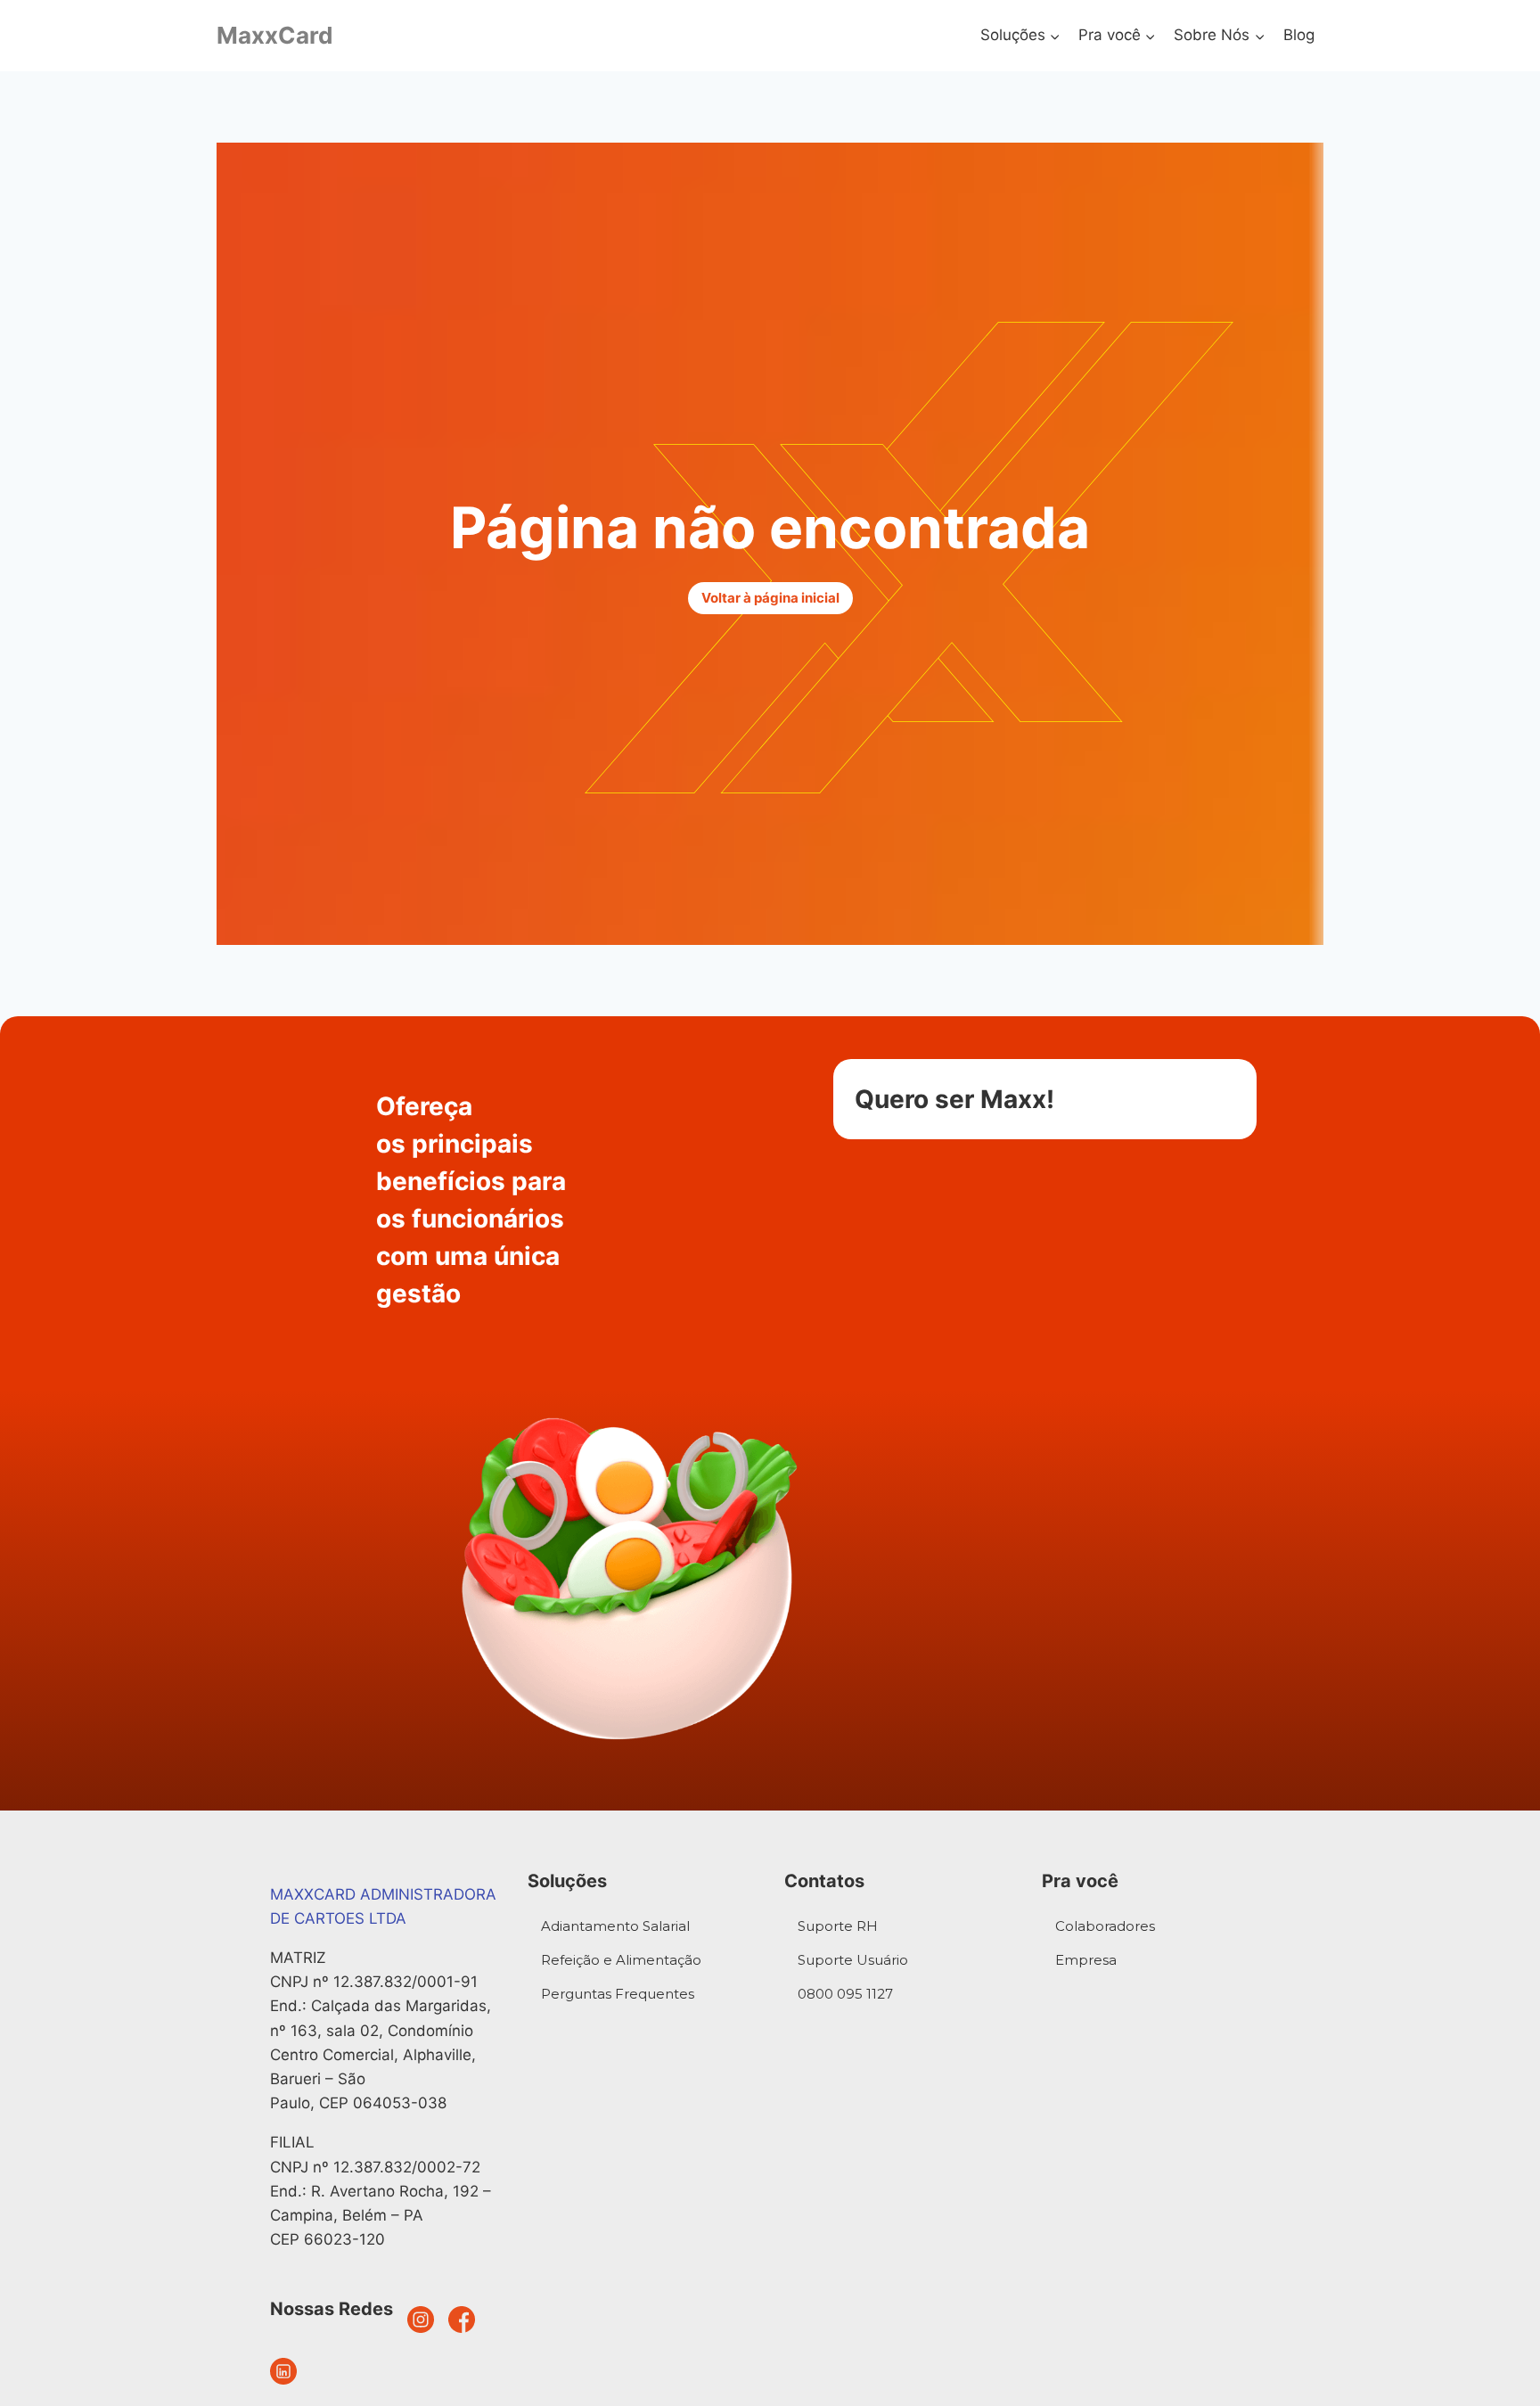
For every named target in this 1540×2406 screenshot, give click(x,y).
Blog (1299, 35)
